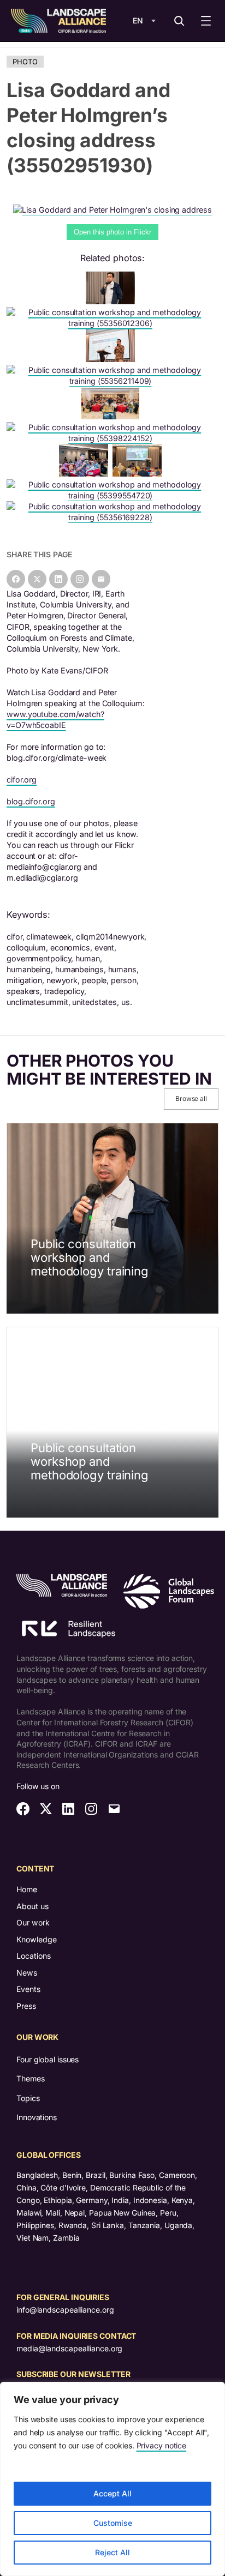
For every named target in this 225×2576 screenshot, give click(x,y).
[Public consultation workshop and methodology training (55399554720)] (112, 495)
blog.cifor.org (31, 801)
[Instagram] (80, 579)
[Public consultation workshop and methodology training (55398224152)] (112, 438)
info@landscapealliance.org (65, 2310)
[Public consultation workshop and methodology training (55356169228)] (112, 517)
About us (32, 1906)
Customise (113, 2523)
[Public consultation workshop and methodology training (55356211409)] (112, 381)
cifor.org (22, 780)
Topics (28, 2098)
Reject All (112, 2552)
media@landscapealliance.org (69, 2348)
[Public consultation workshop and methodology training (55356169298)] (112, 416)
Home (27, 1889)
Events (28, 1989)
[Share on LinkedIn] (58, 579)
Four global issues (48, 2059)
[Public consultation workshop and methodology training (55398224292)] (112, 301)
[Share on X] (37, 579)
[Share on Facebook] (16, 579)
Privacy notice (162, 2445)
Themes (30, 2078)
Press (26, 2006)
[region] (112, 2479)
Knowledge (37, 1939)
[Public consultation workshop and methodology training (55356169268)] (139, 474)
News (27, 1973)
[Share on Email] (101, 579)
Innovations (37, 2117)
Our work (33, 1922)
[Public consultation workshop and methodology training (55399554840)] (86, 474)
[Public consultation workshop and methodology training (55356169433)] (112, 359)
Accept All (112, 2493)
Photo (25, 62)
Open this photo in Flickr (112, 232)
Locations (34, 1956)
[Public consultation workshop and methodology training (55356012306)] (112, 323)
